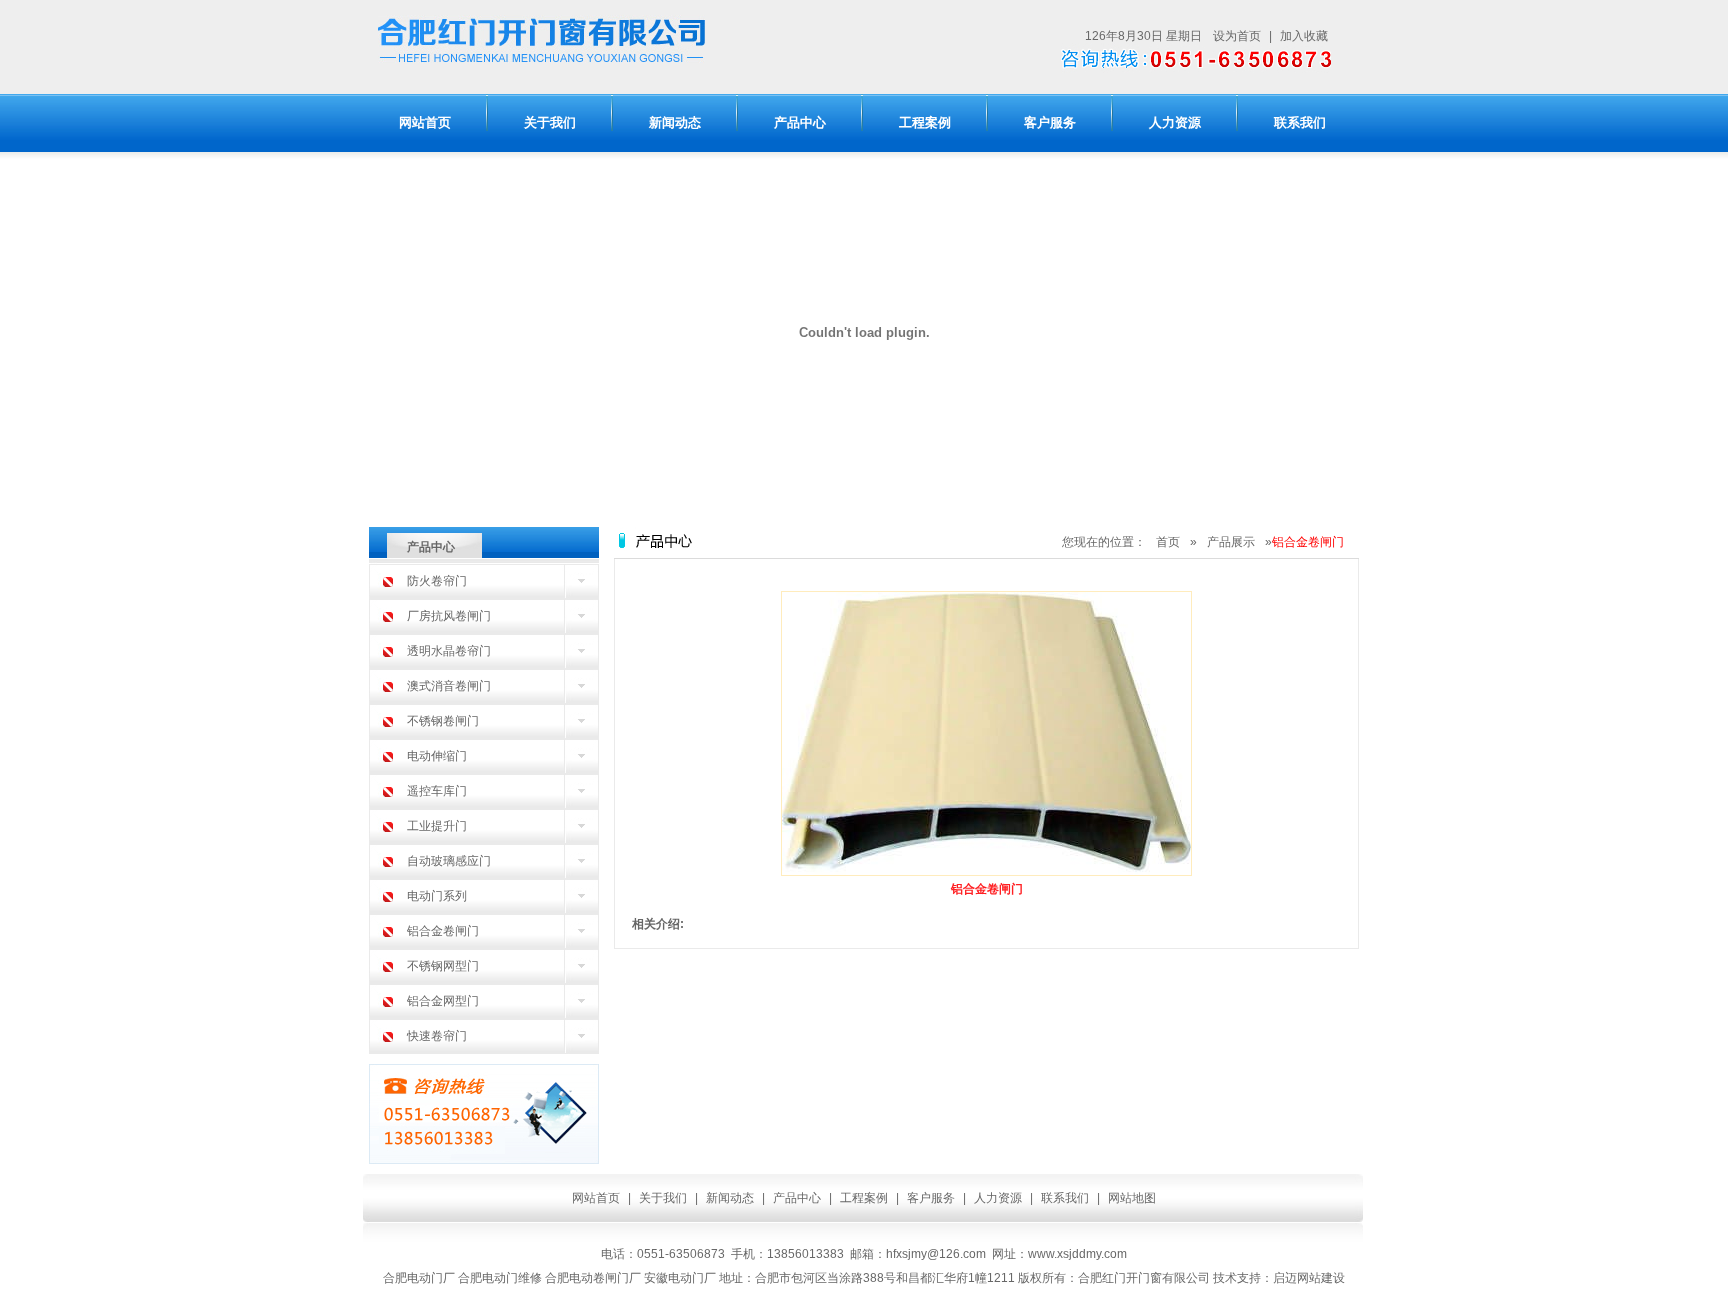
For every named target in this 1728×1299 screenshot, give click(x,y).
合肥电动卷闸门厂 (593, 1278)
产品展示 (1231, 542)
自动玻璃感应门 (449, 861)
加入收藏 (1304, 36)
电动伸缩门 (437, 756)
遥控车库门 (437, 791)
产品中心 (800, 122)
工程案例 (925, 122)
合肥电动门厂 (419, 1278)
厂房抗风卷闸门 (449, 616)
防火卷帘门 (437, 581)
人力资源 (1175, 122)
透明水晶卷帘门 (449, 651)
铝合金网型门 (443, 1001)
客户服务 (1050, 122)
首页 (1168, 542)
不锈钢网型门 (443, 966)
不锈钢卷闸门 (443, 721)
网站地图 (1132, 1198)
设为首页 (1237, 36)
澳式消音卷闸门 (449, 686)
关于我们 (550, 122)
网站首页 (425, 122)
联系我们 (1300, 122)
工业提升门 (437, 826)
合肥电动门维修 (500, 1278)
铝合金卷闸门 (443, 931)
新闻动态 (675, 122)
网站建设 (1321, 1278)
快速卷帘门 (437, 1036)
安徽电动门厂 (680, 1278)
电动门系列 (437, 896)
